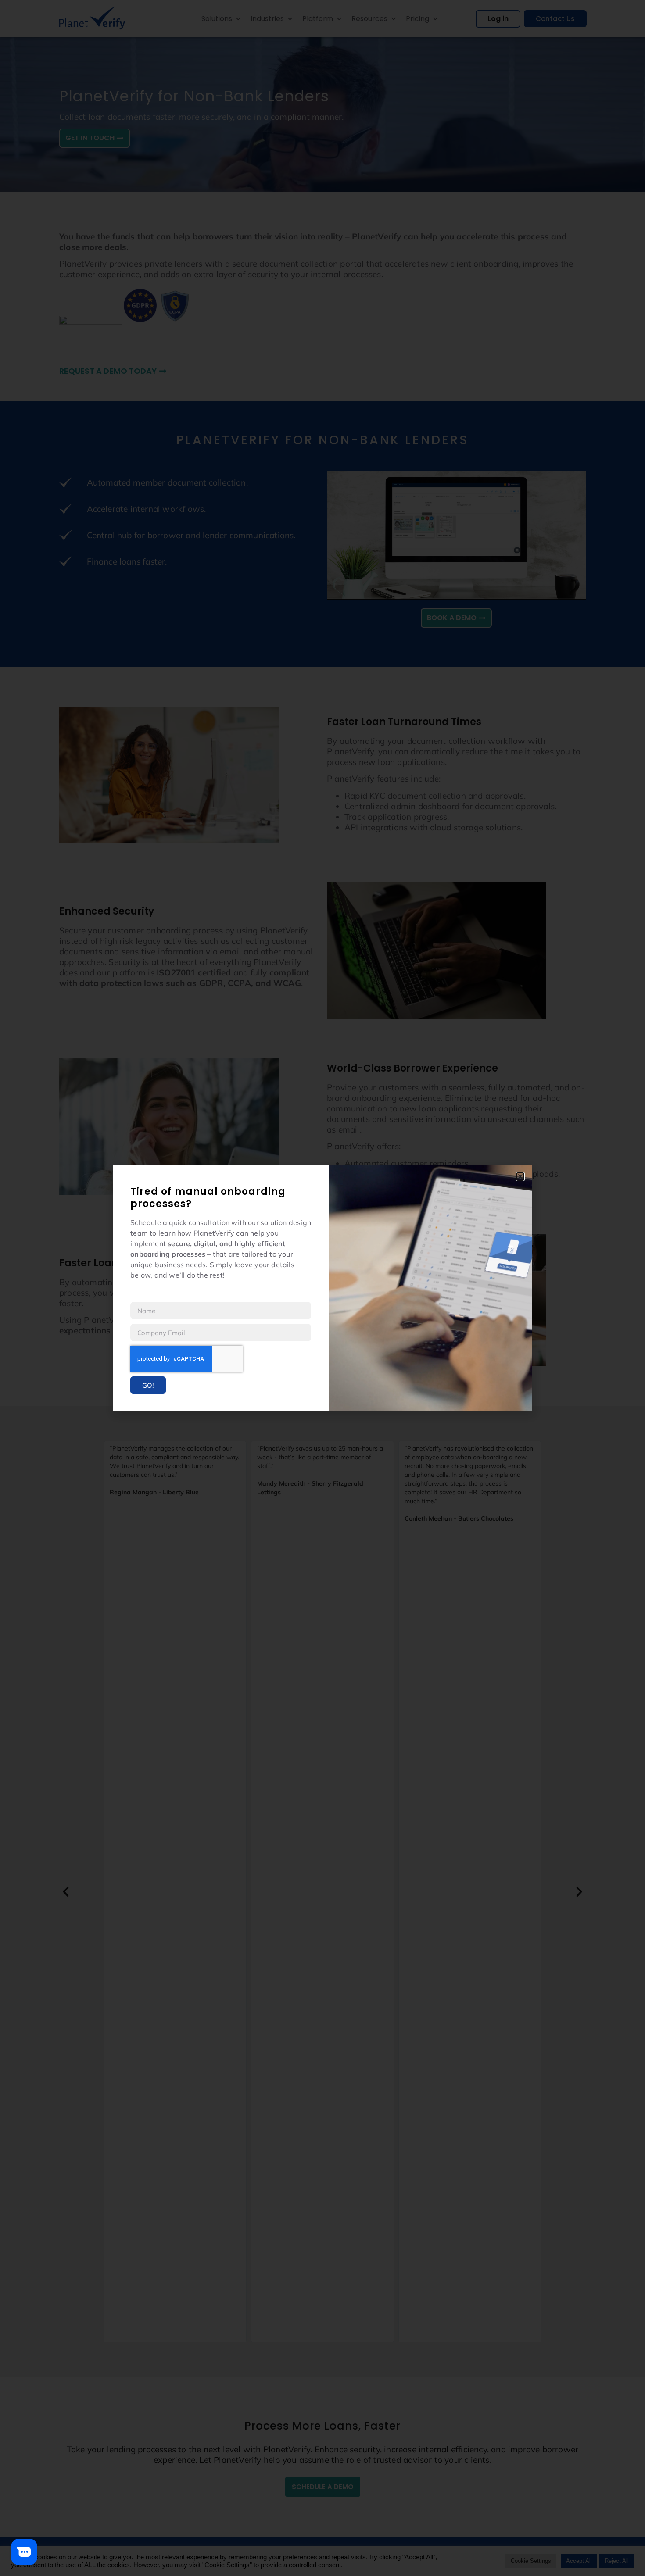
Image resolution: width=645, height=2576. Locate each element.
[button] (520, 1177)
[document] (322, 1288)
